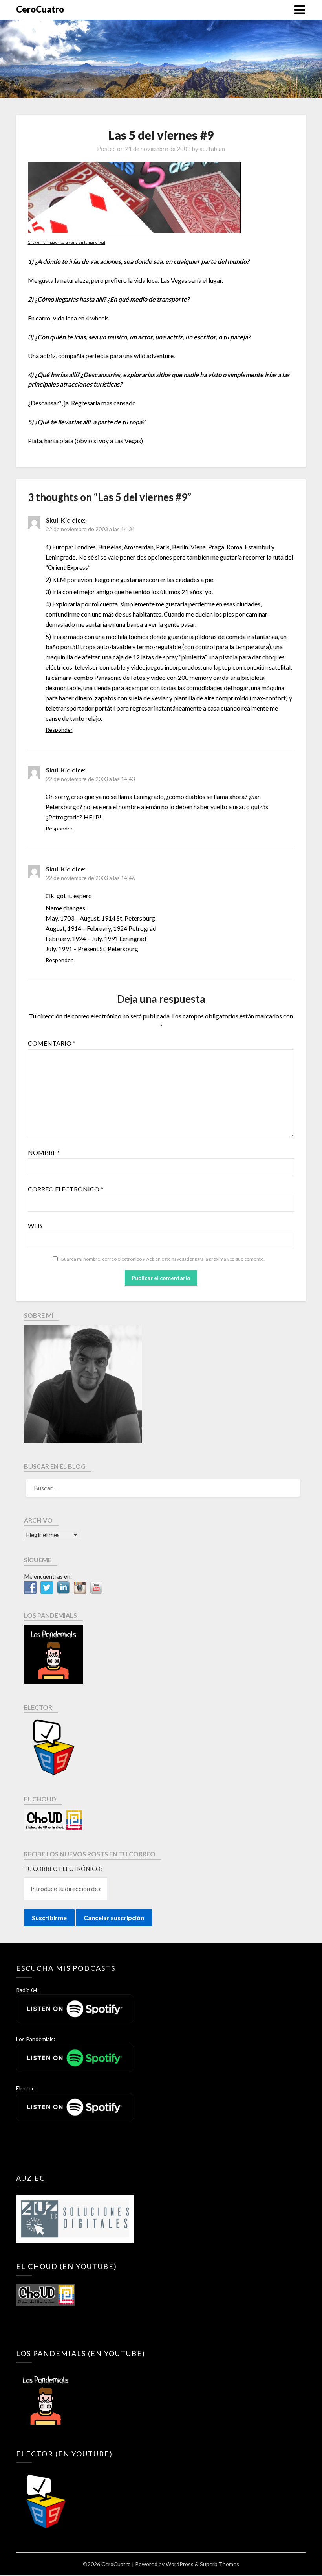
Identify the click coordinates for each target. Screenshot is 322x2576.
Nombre (44, 1152)
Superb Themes (220, 2564)
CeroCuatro (40, 9)
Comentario (52, 1043)
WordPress (180, 2564)
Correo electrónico (66, 1189)
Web (35, 1225)
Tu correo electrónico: (63, 1869)
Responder (59, 730)
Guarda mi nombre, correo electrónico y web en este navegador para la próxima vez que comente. (163, 1259)
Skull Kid (58, 520)
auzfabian (212, 149)
